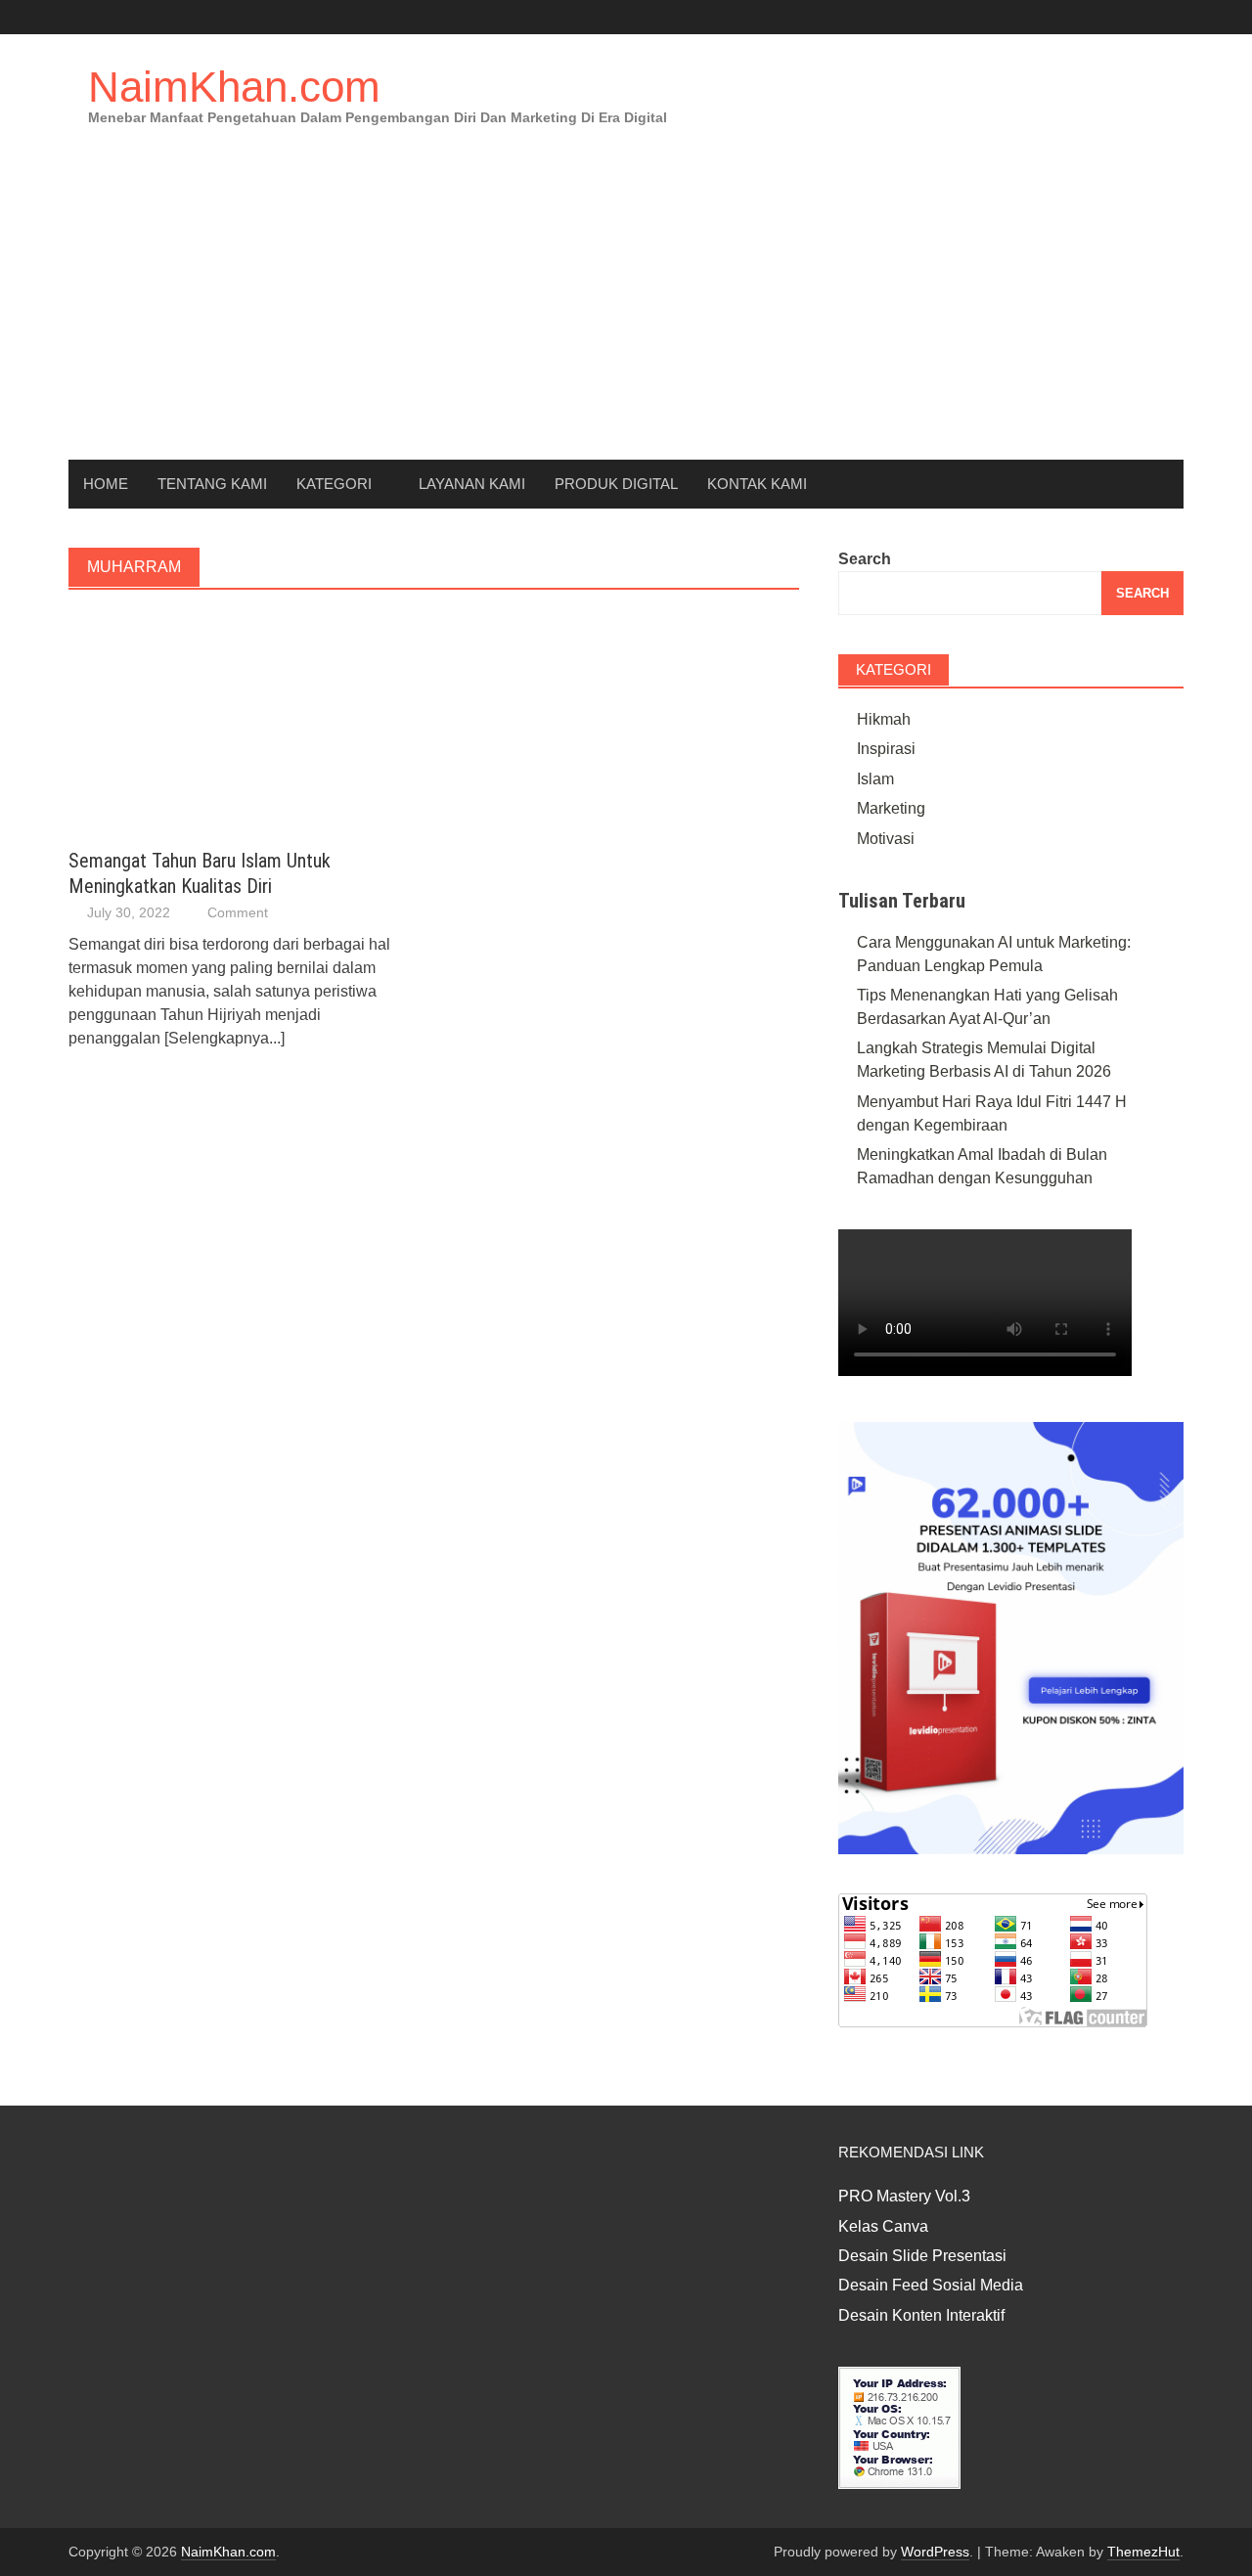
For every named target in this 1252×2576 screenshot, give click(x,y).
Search (865, 559)
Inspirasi (886, 749)
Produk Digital (616, 484)
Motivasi (886, 839)
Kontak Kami (757, 484)
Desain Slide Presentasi (922, 2256)
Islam (875, 779)
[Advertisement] (626, 313)
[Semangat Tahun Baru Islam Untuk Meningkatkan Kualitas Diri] (179, 719)
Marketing (891, 808)
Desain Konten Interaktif (921, 2315)
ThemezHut (1143, 2552)
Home (106, 484)
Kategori (334, 484)
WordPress (935, 2552)
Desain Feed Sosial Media (931, 2285)
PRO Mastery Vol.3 (904, 2196)
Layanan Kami (472, 484)
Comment (238, 912)
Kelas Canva (883, 2226)
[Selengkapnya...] (224, 1038)
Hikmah (884, 719)
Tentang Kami (212, 484)
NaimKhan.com (234, 87)
